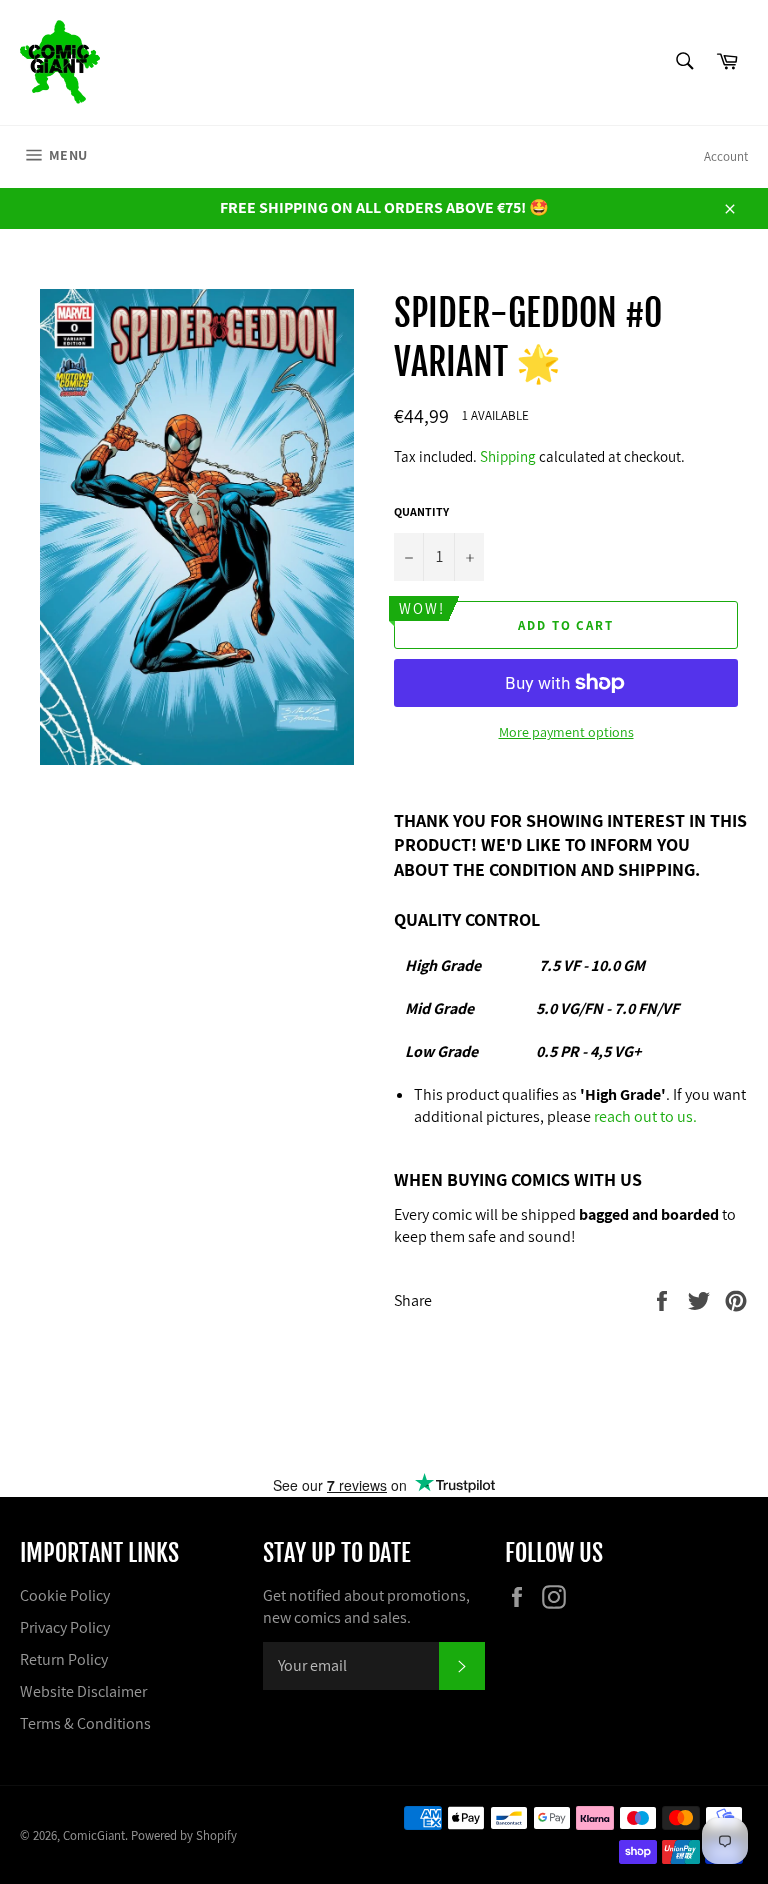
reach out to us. (645, 1116)
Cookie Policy (65, 1595)
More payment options (566, 732)
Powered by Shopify (184, 1835)
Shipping (508, 456)
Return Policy (64, 1659)
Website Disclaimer (83, 1691)
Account (726, 156)
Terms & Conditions (85, 1723)
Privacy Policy (65, 1627)
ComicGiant (94, 1835)
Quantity (421, 511)
